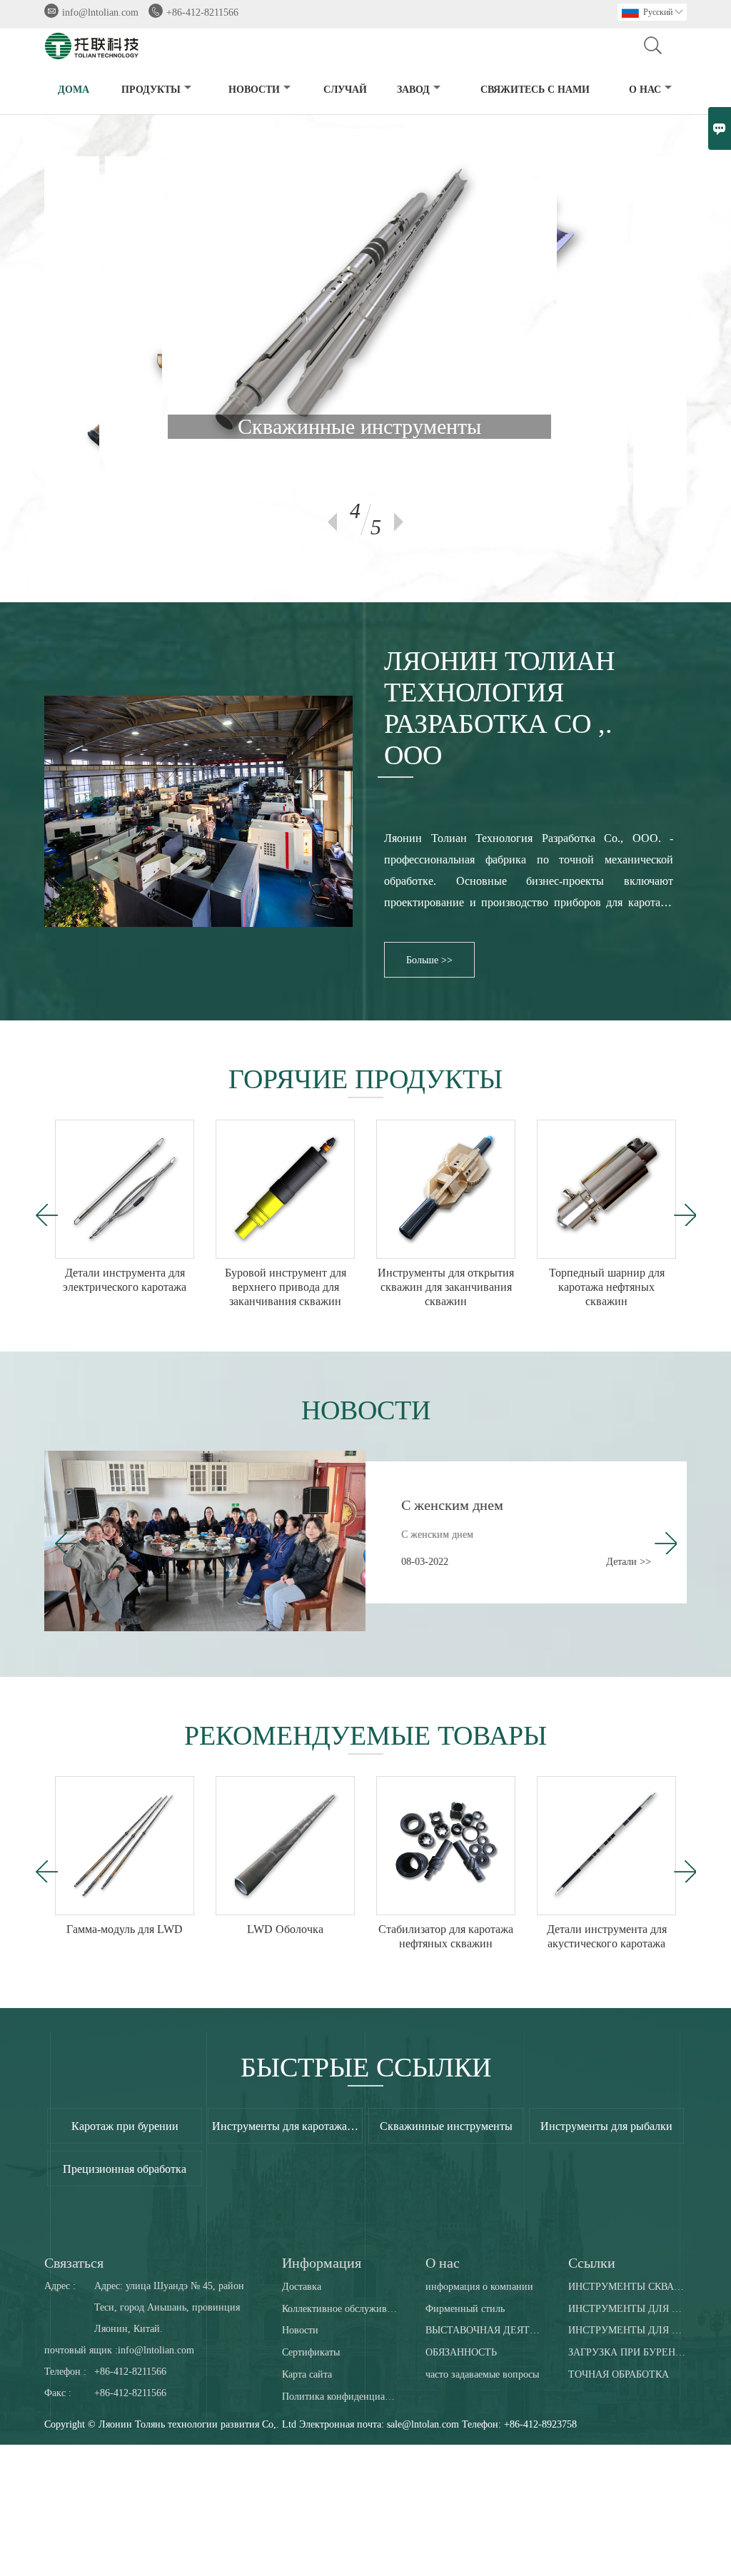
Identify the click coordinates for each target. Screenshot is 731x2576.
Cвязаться (74, 2263)
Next (399, 522)
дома (74, 90)
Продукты (151, 90)
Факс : (58, 2393)
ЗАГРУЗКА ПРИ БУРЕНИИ (627, 2352)
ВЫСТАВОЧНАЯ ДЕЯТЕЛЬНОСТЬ (484, 2330)
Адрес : (60, 2286)
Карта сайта (307, 2374)
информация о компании (479, 2287)
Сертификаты (311, 2352)
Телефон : (65, 2372)
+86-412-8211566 (202, 12)
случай (345, 90)
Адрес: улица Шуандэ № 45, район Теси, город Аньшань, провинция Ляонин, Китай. (169, 2307)
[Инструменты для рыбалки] (368, 140)
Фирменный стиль (465, 2309)
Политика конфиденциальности (341, 2397)
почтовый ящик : (81, 2350)
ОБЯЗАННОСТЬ (461, 2352)
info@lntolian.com (100, 12)
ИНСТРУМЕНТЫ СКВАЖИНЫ (627, 2287)
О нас (645, 90)
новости (254, 90)
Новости (300, 2330)
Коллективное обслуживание (341, 2309)
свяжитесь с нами (535, 90)
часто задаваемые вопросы (482, 2374)
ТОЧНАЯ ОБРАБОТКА (619, 2374)
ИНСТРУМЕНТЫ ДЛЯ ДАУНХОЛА (627, 2309)
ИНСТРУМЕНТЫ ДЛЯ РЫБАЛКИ (627, 2330)
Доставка (302, 2287)
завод (413, 90)
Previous (332, 522)
